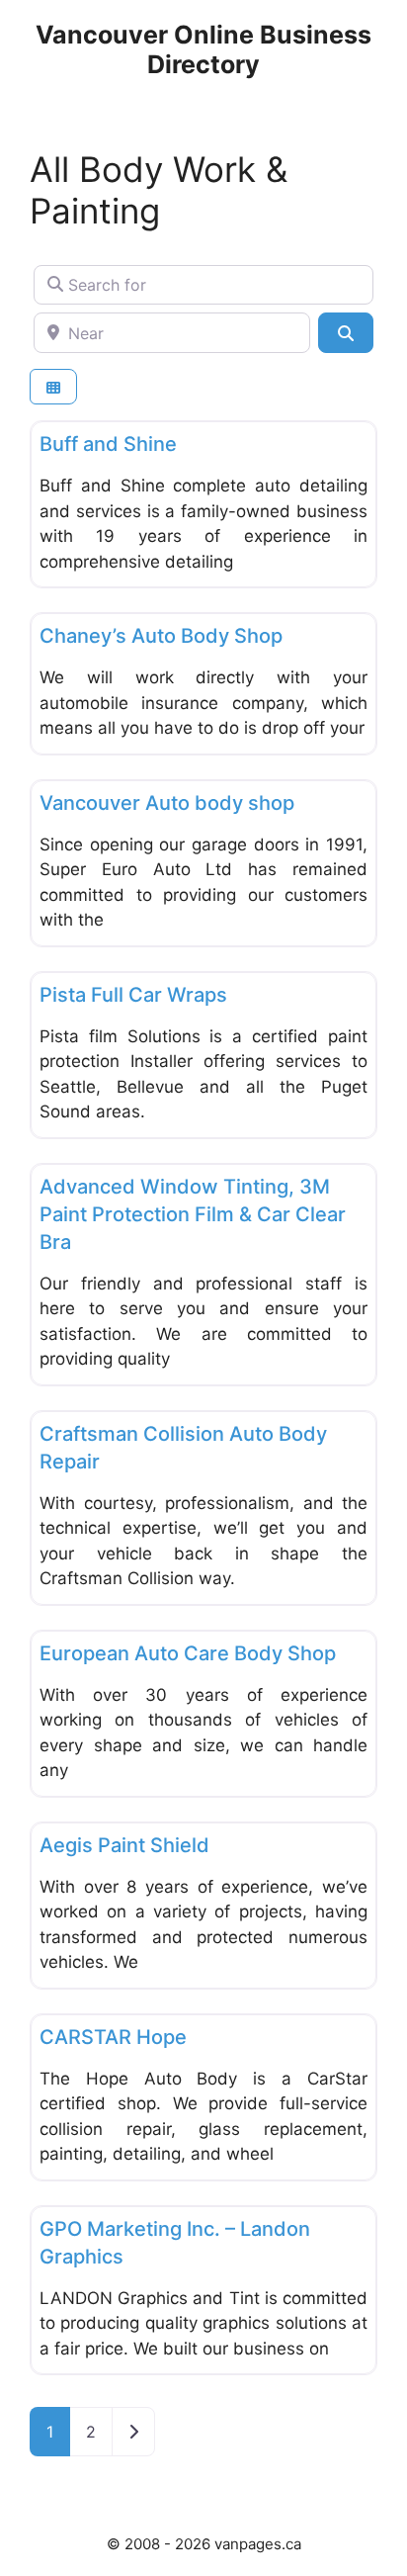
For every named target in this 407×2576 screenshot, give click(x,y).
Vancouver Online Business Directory (203, 49)
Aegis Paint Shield (124, 1845)
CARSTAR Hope (113, 2037)
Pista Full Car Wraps (133, 995)
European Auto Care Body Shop (188, 1653)
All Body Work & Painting (159, 190)
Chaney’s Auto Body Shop (161, 636)
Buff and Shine (108, 444)
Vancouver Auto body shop (167, 803)
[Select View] (53, 387)
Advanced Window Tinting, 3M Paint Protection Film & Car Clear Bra (193, 1214)
